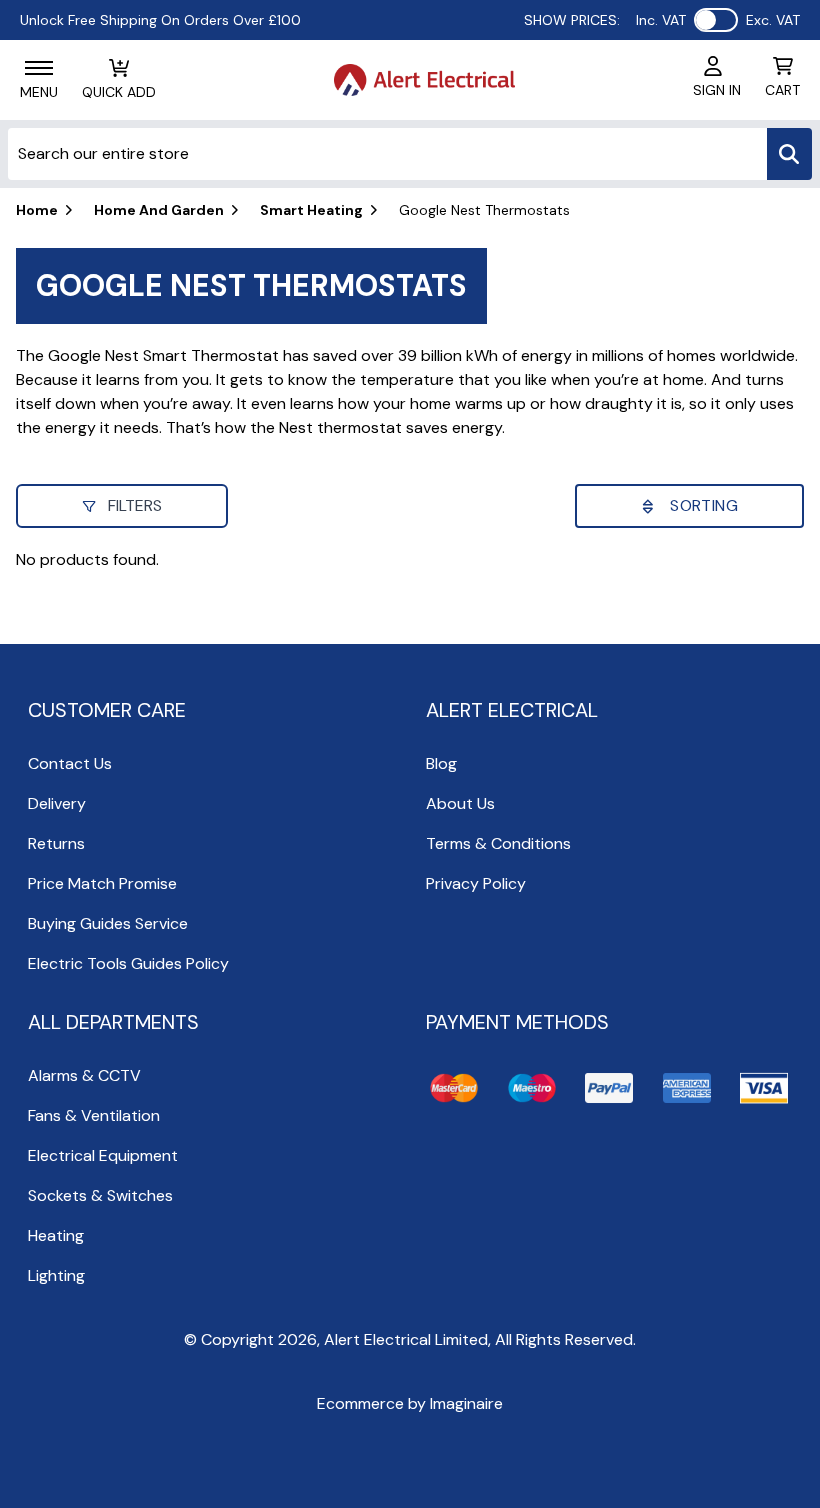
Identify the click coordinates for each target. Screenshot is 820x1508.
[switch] (716, 20)
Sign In (717, 90)
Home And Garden (159, 210)
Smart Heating (311, 210)
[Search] (789, 154)
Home (37, 210)
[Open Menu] (39, 68)
